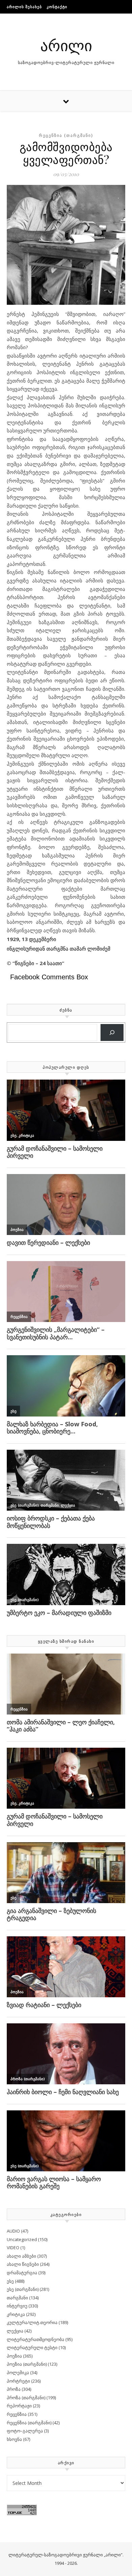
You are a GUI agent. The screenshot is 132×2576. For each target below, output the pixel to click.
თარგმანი (17, 2298)
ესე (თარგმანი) (23, 2289)
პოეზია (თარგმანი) (27, 2364)
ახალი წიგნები (23, 2264)
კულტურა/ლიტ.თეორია (32, 2322)
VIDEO (13, 2248)
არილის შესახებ (24, 7)
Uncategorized (22, 2239)
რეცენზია (17, 2414)
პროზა (14, 2389)
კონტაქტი (57, 7)
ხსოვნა (14, 2439)
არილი (66, 45)
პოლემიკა (18, 2372)
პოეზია (14, 2356)
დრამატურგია (22, 2273)
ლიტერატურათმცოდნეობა (36, 2339)
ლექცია (15, 2331)
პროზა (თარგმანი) (26, 2398)
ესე (10, 2281)
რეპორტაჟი (19, 2406)
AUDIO (13, 2231)
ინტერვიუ (17, 2306)
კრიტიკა (16, 2314)
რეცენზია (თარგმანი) (66, 135)
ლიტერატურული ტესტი (32, 2347)
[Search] (112, 1033)
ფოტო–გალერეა (25, 2431)
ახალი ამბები (21, 2256)
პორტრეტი (18, 2381)
